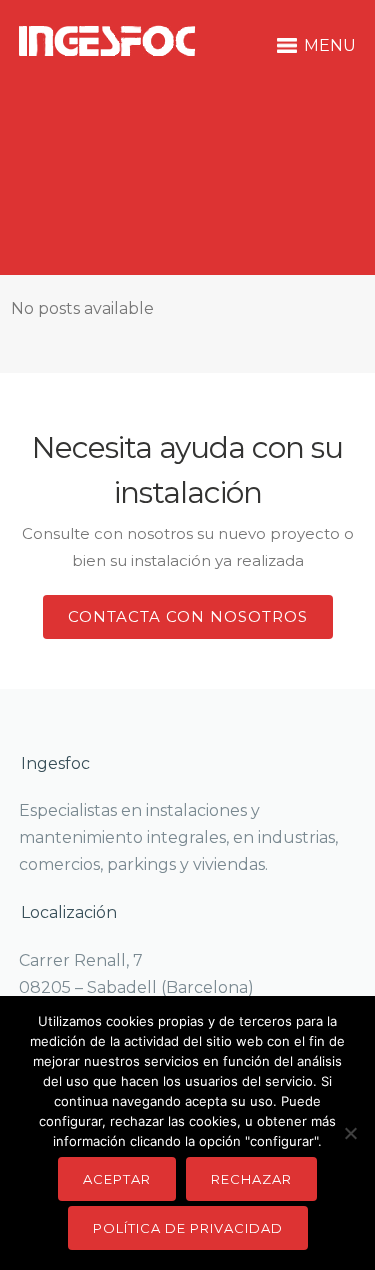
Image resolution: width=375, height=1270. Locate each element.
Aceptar (117, 1179)
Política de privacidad (188, 1228)
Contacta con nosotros (188, 616)
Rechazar (251, 1179)
